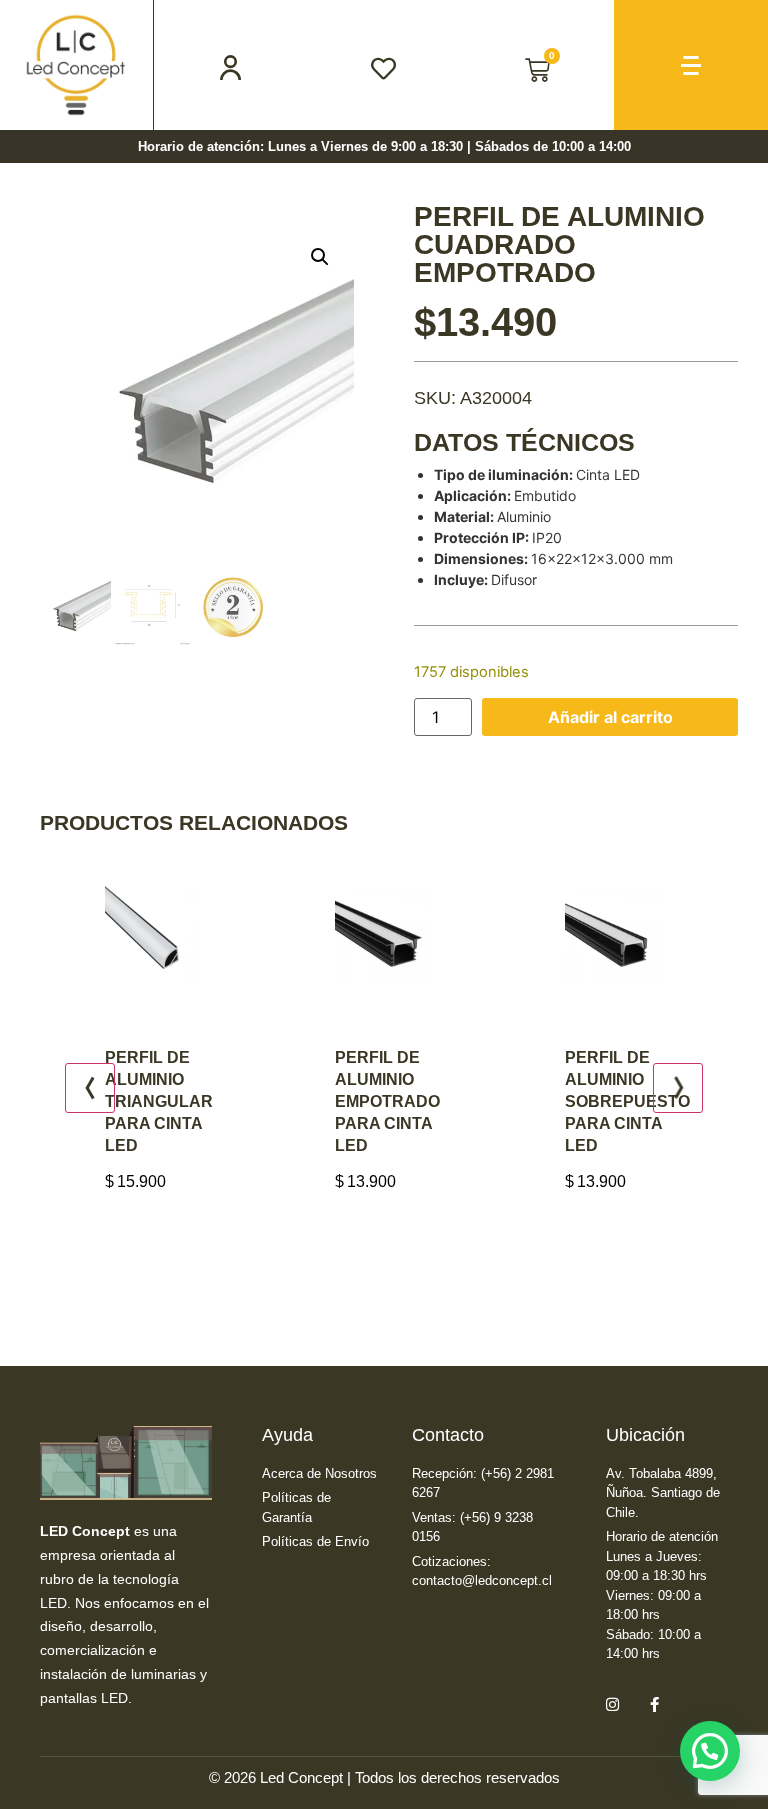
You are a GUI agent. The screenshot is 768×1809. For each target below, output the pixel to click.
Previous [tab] (90, 1088)
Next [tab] (678, 1088)
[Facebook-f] (654, 1705)
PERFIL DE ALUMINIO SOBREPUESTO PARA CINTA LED (582, 1101)
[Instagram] (612, 1705)
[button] (320, 257)
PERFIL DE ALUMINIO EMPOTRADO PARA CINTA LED (342, 1101)
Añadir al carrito (610, 717)
